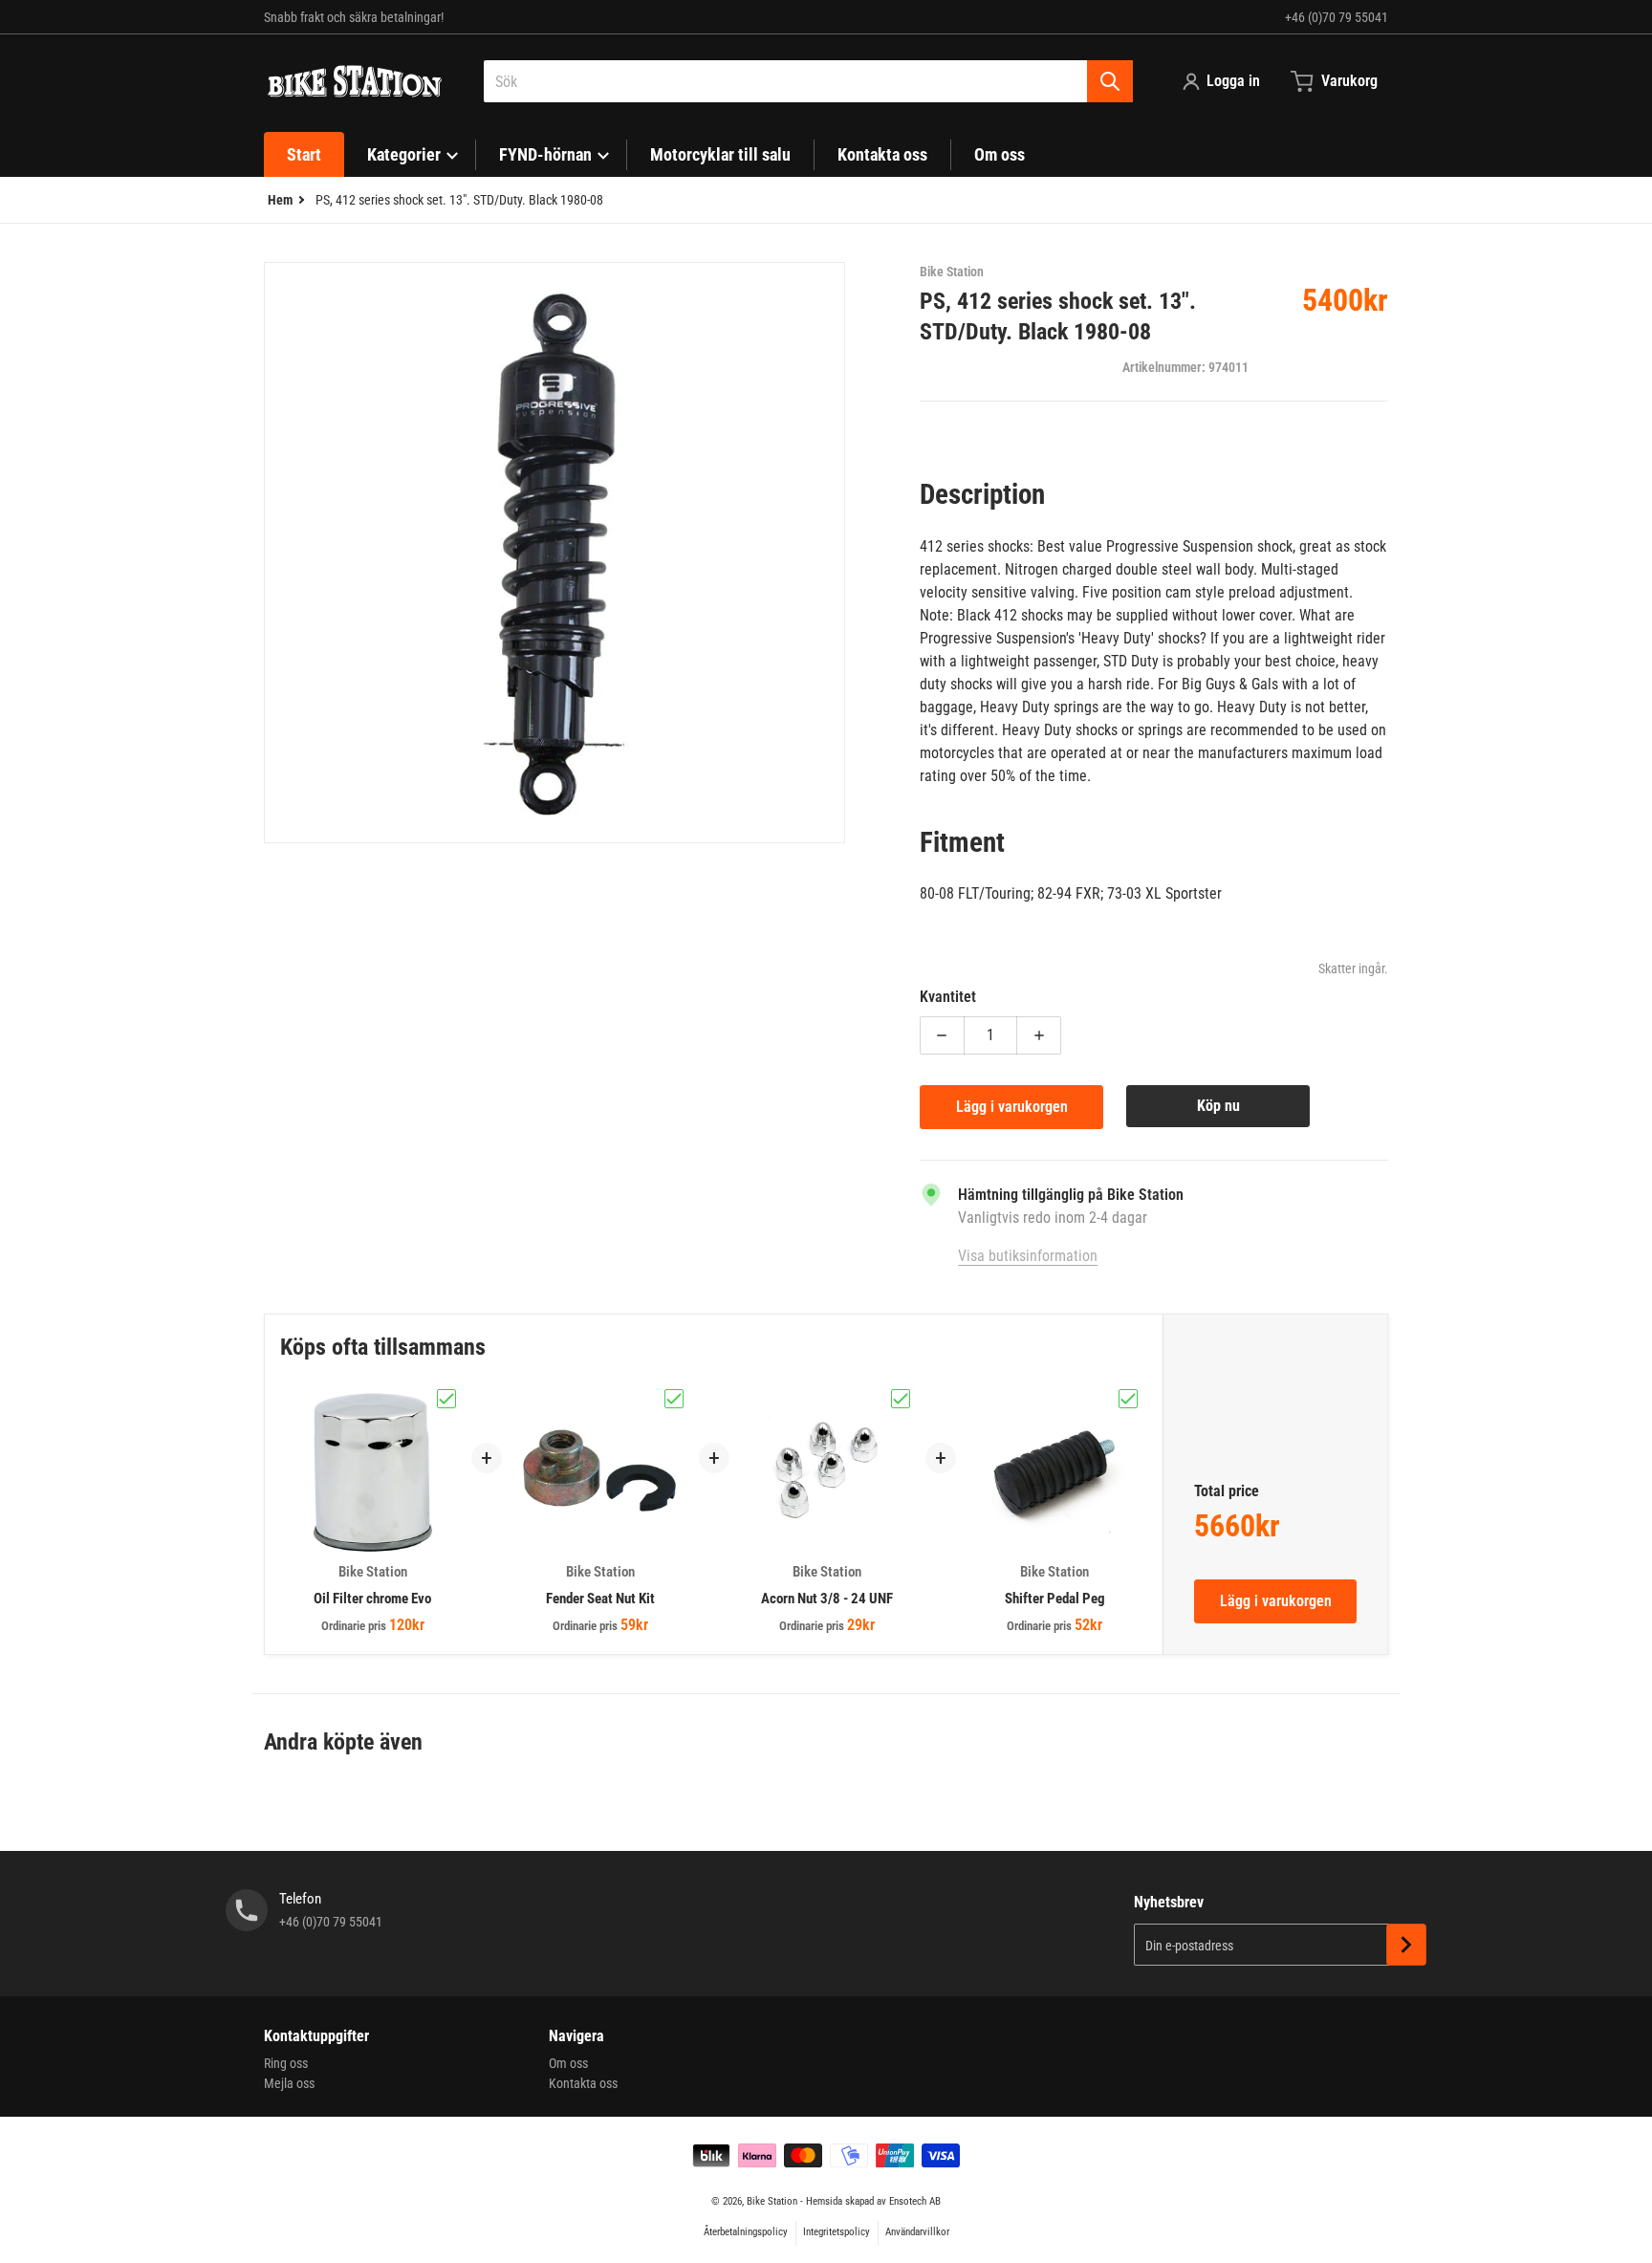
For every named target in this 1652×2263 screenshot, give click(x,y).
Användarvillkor (917, 2232)
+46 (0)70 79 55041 (1337, 17)
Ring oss (286, 2063)
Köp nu (1218, 1106)
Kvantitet (948, 997)
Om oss (568, 2063)
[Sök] (1110, 81)
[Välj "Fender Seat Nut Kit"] (674, 1399)
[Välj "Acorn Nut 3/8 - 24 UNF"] (901, 1399)
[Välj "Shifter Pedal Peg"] (1128, 1399)
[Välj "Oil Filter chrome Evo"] (446, 1399)
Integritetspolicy (837, 2232)
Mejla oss (289, 2083)
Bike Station (772, 2201)
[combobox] (808, 81)
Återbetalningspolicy (746, 2232)
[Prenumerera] (1406, 1945)
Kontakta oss (583, 2083)
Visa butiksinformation (1028, 1256)
